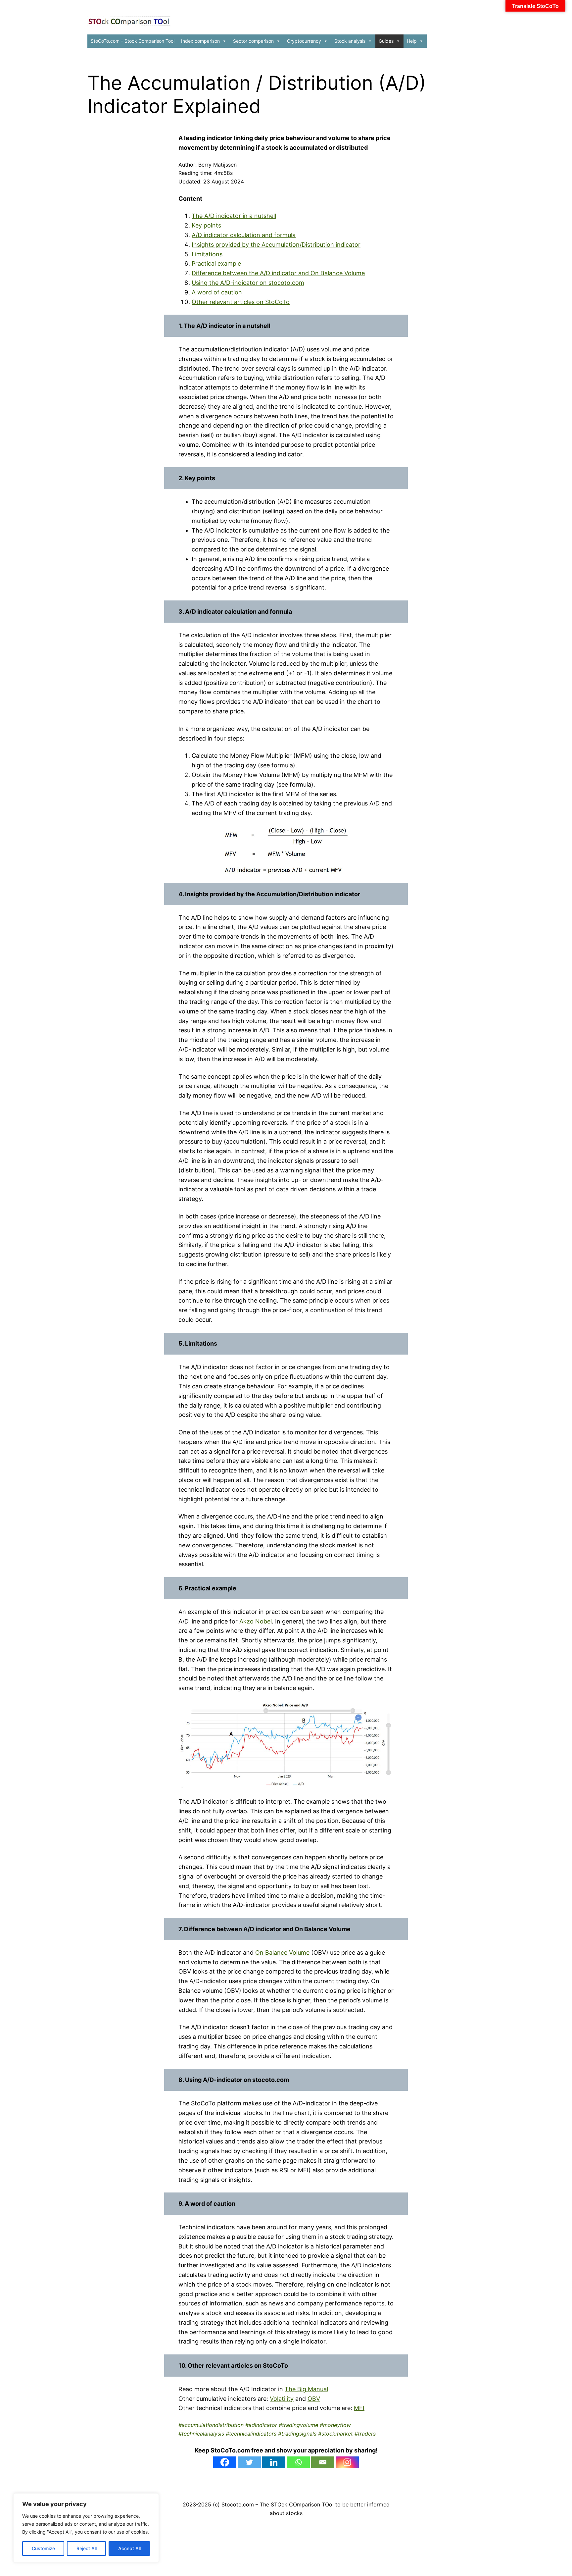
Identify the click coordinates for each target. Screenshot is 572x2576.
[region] (86, 2528)
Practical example (216, 263)
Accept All (129, 2548)
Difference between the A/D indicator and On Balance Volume (278, 273)
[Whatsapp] (298, 2462)
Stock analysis (350, 41)
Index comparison (200, 41)
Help (412, 41)
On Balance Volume (282, 1953)
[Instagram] (347, 2462)
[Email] (323, 2462)
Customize (43, 2548)
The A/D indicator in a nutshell (234, 216)
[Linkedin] (274, 2462)
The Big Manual (306, 2389)
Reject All (87, 2548)
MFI (359, 2408)
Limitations (207, 254)
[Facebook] (225, 2462)
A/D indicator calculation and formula (244, 235)
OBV (314, 2399)
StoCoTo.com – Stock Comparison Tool (133, 41)
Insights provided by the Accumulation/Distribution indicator (276, 245)
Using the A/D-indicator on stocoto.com (248, 283)
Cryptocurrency (304, 41)
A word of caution (217, 292)
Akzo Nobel (256, 1621)
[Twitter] (249, 2462)
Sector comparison (253, 41)
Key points (206, 225)
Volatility (282, 2399)
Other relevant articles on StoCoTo (241, 302)
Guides (386, 41)
